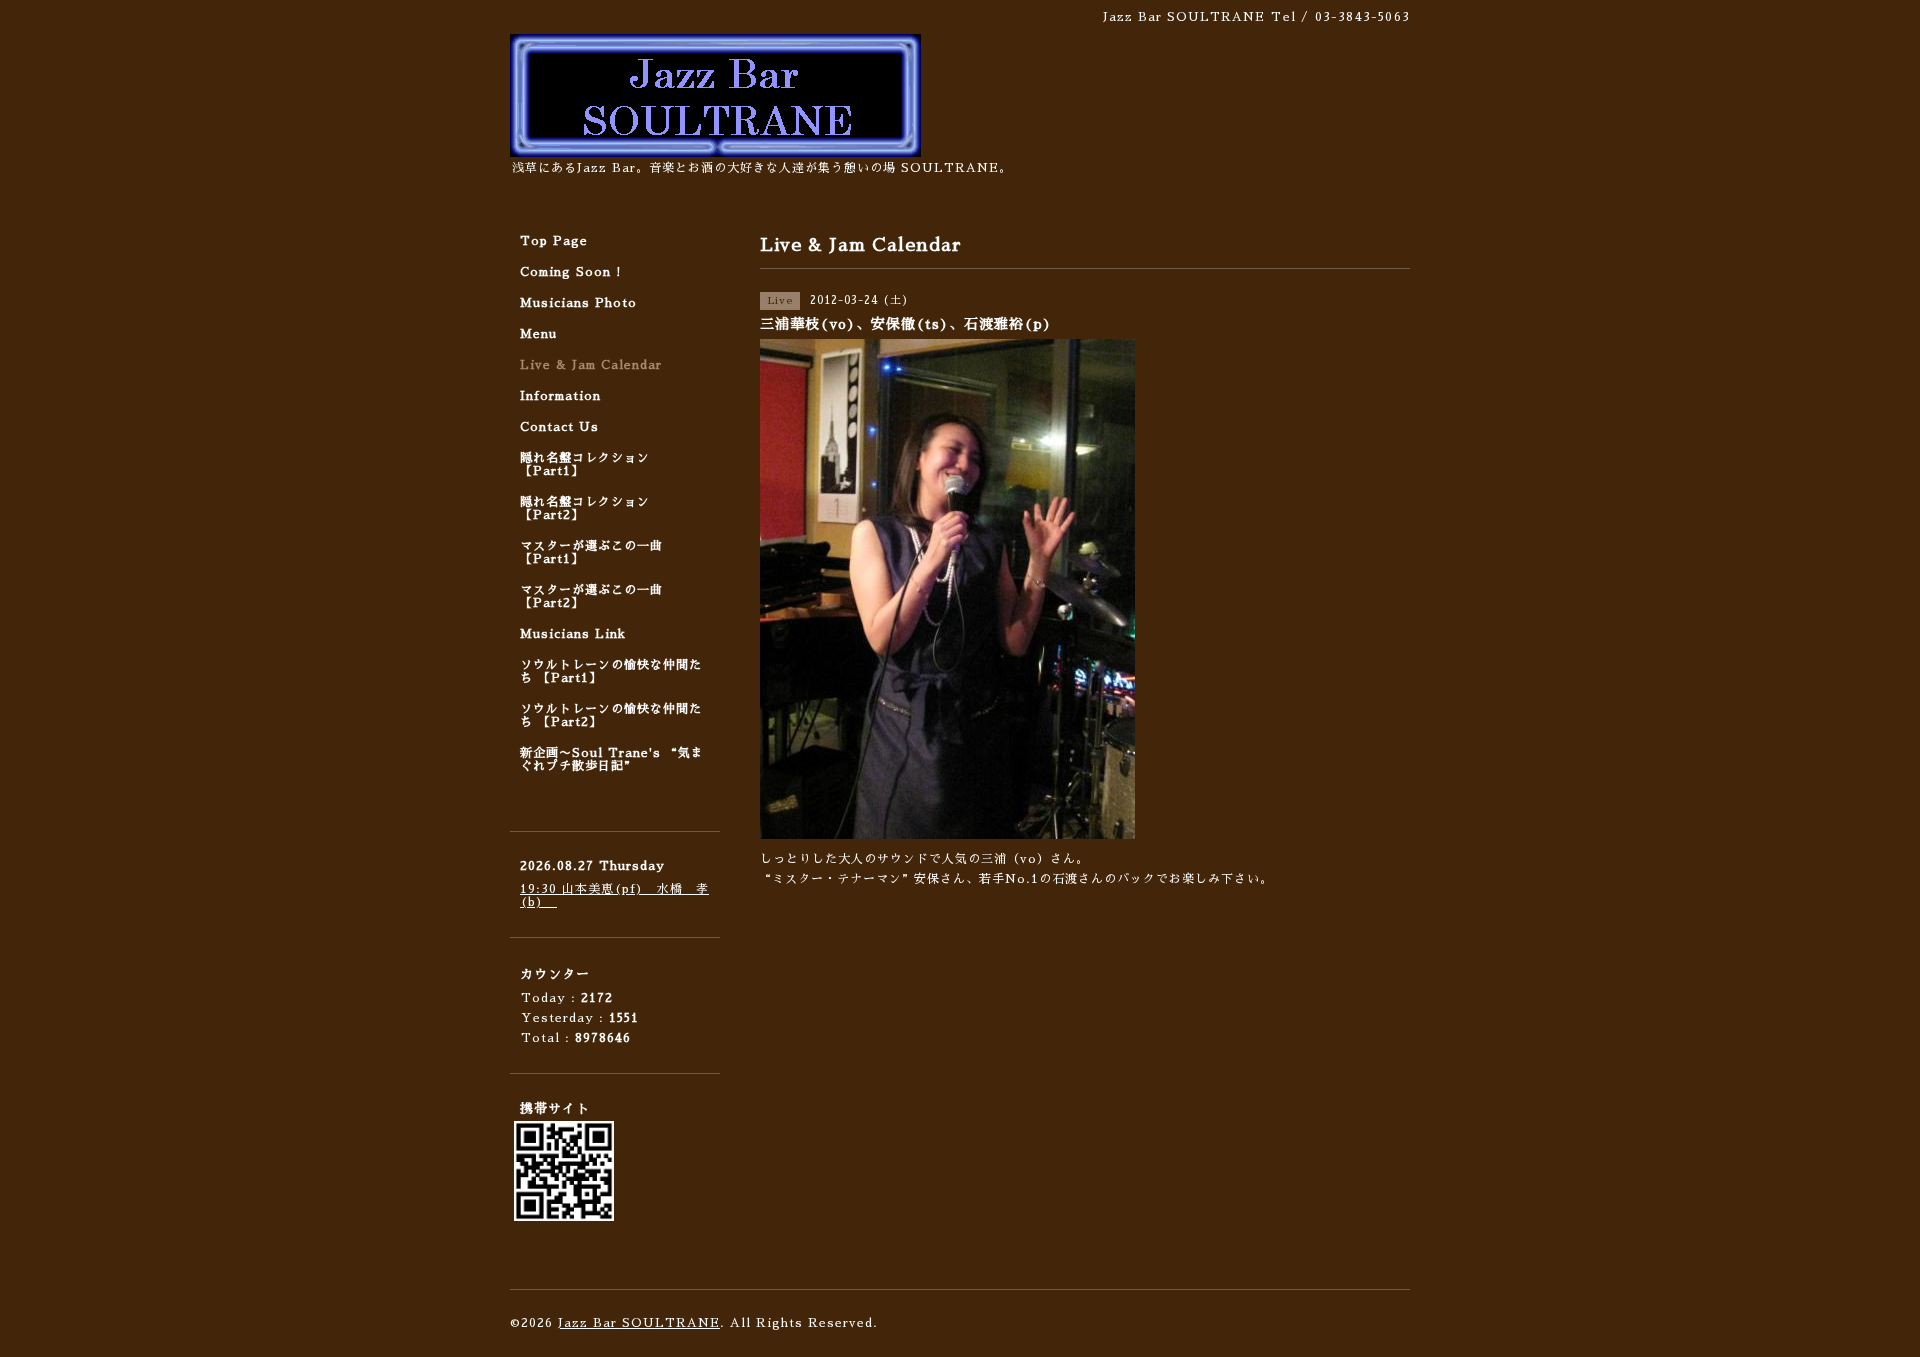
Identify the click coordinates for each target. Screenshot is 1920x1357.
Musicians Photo (578, 303)
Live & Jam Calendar (591, 365)
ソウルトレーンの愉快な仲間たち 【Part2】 (611, 715)
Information (560, 396)
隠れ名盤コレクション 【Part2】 (585, 508)
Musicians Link (573, 634)
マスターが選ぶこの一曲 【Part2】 (591, 596)
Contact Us (559, 427)
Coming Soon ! (571, 272)
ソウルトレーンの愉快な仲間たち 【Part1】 (611, 671)
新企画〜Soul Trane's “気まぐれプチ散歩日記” (612, 759)
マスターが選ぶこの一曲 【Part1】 (591, 552)
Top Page (554, 241)
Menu (538, 334)
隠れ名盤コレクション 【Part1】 (585, 464)
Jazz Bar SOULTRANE (639, 1323)
